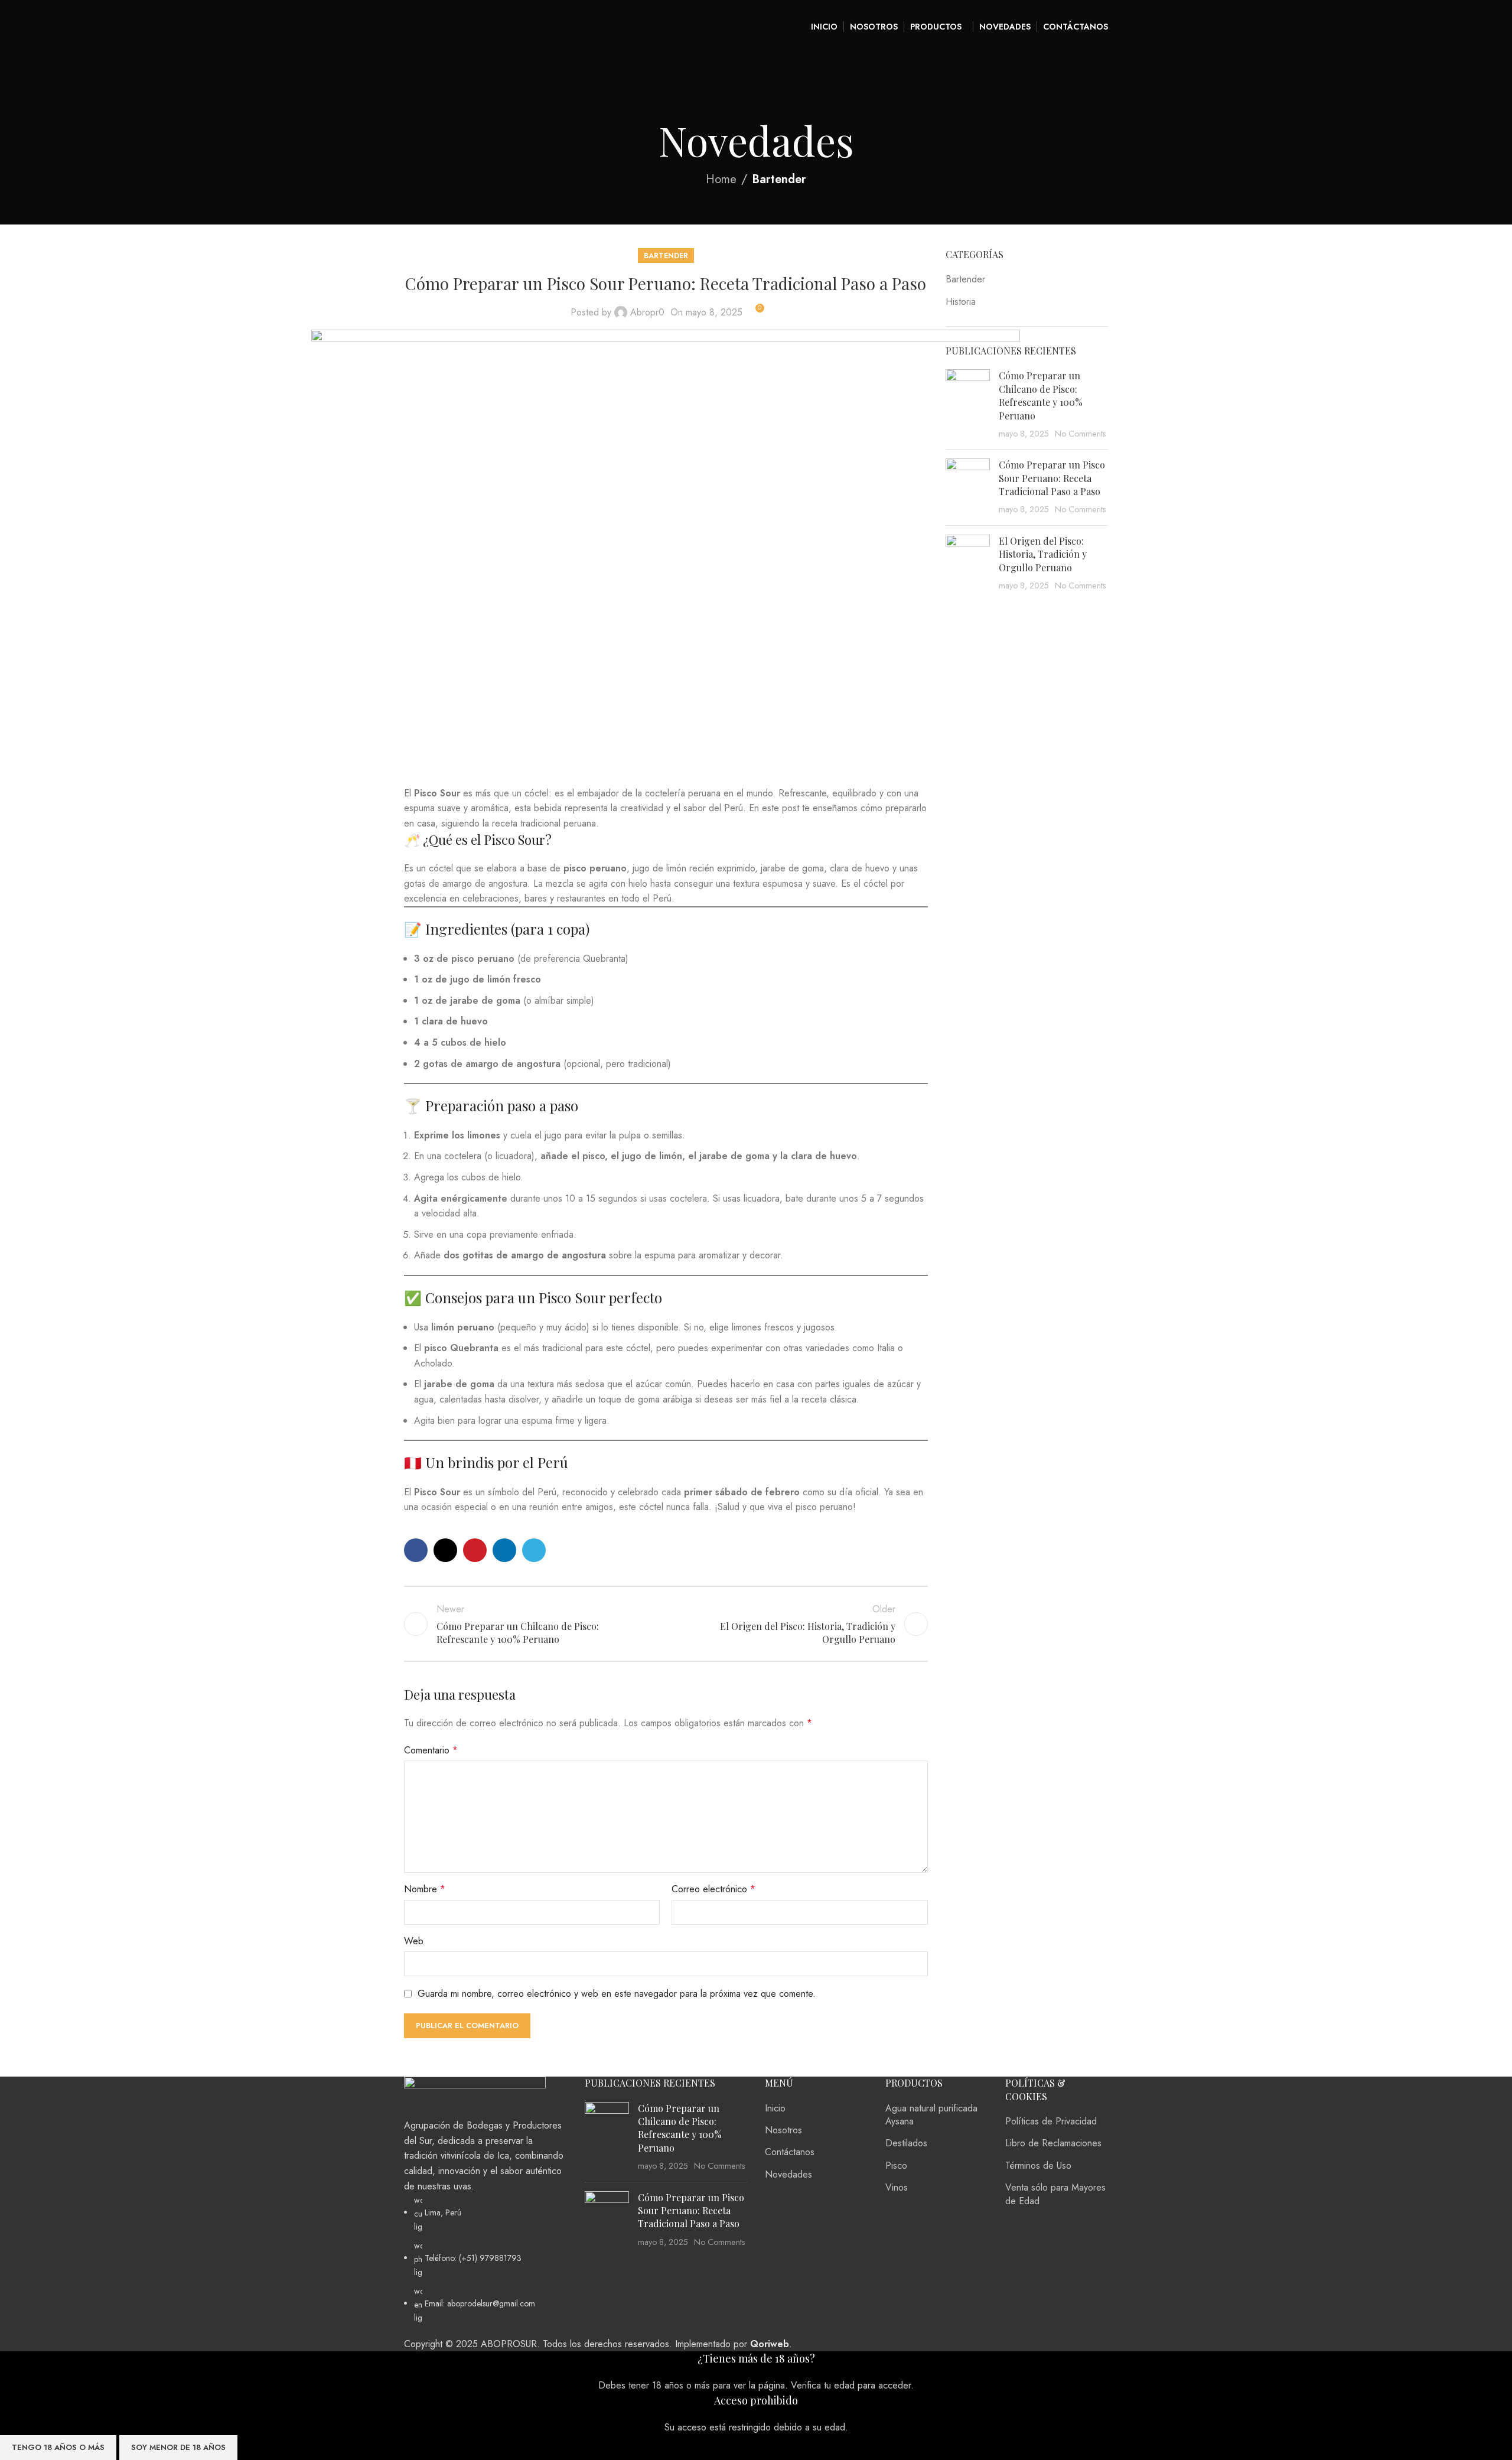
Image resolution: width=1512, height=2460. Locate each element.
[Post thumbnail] (607, 2137)
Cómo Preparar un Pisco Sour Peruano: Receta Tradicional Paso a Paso (1052, 478)
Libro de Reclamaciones (1053, 2143)
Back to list (666, 1624)
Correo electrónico (713, 1889)
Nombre (425, 1889)
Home (721, 179)
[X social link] (445, 1550)
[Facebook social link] (416, 1550)
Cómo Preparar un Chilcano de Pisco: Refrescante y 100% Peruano (1041, 395)
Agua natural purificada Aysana (931, 2115)
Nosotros (783, 2130)
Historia (961, 302)
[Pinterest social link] (475, 1550)
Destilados (906, 2143)
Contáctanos (790, 2152)
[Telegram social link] (534, 1550)
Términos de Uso (1038, 2165)
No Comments (1081, 434)
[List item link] (485, 2259)
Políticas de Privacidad (1051, 2121)
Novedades (788, 2174)
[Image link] (475, 2096)
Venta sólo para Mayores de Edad (1055, 2194)
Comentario (431, 1750)
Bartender (779, 179)
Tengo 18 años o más (58, 2447)
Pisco (896, 2165)
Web (414, 1941)
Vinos (897, 2187)
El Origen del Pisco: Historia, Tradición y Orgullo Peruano (1043, 554)
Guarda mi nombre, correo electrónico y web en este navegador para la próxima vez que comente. (617, 1994)
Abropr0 (647, 312)
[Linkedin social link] (504, 1550)
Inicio (775, 2108)
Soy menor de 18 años (178, 2447)
